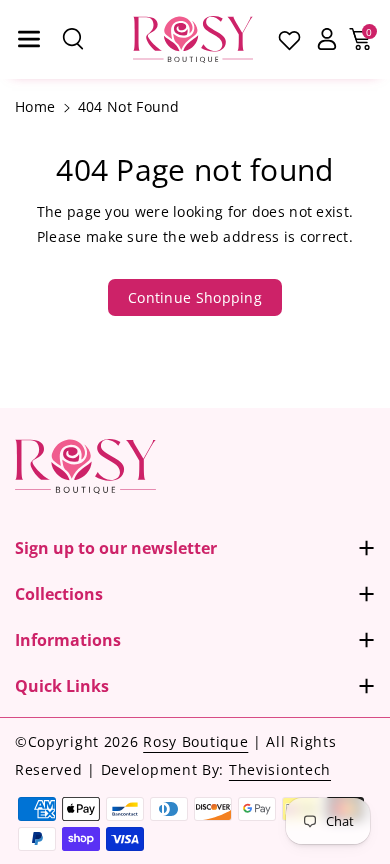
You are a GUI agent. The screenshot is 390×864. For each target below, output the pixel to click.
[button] (29, 39)
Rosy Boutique (195, 741)
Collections (59, 594)
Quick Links (62, 686)
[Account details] (326, 39)
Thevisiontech (280, 769)
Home (35, 106)
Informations (68, 640)
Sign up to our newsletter (116, 548)
